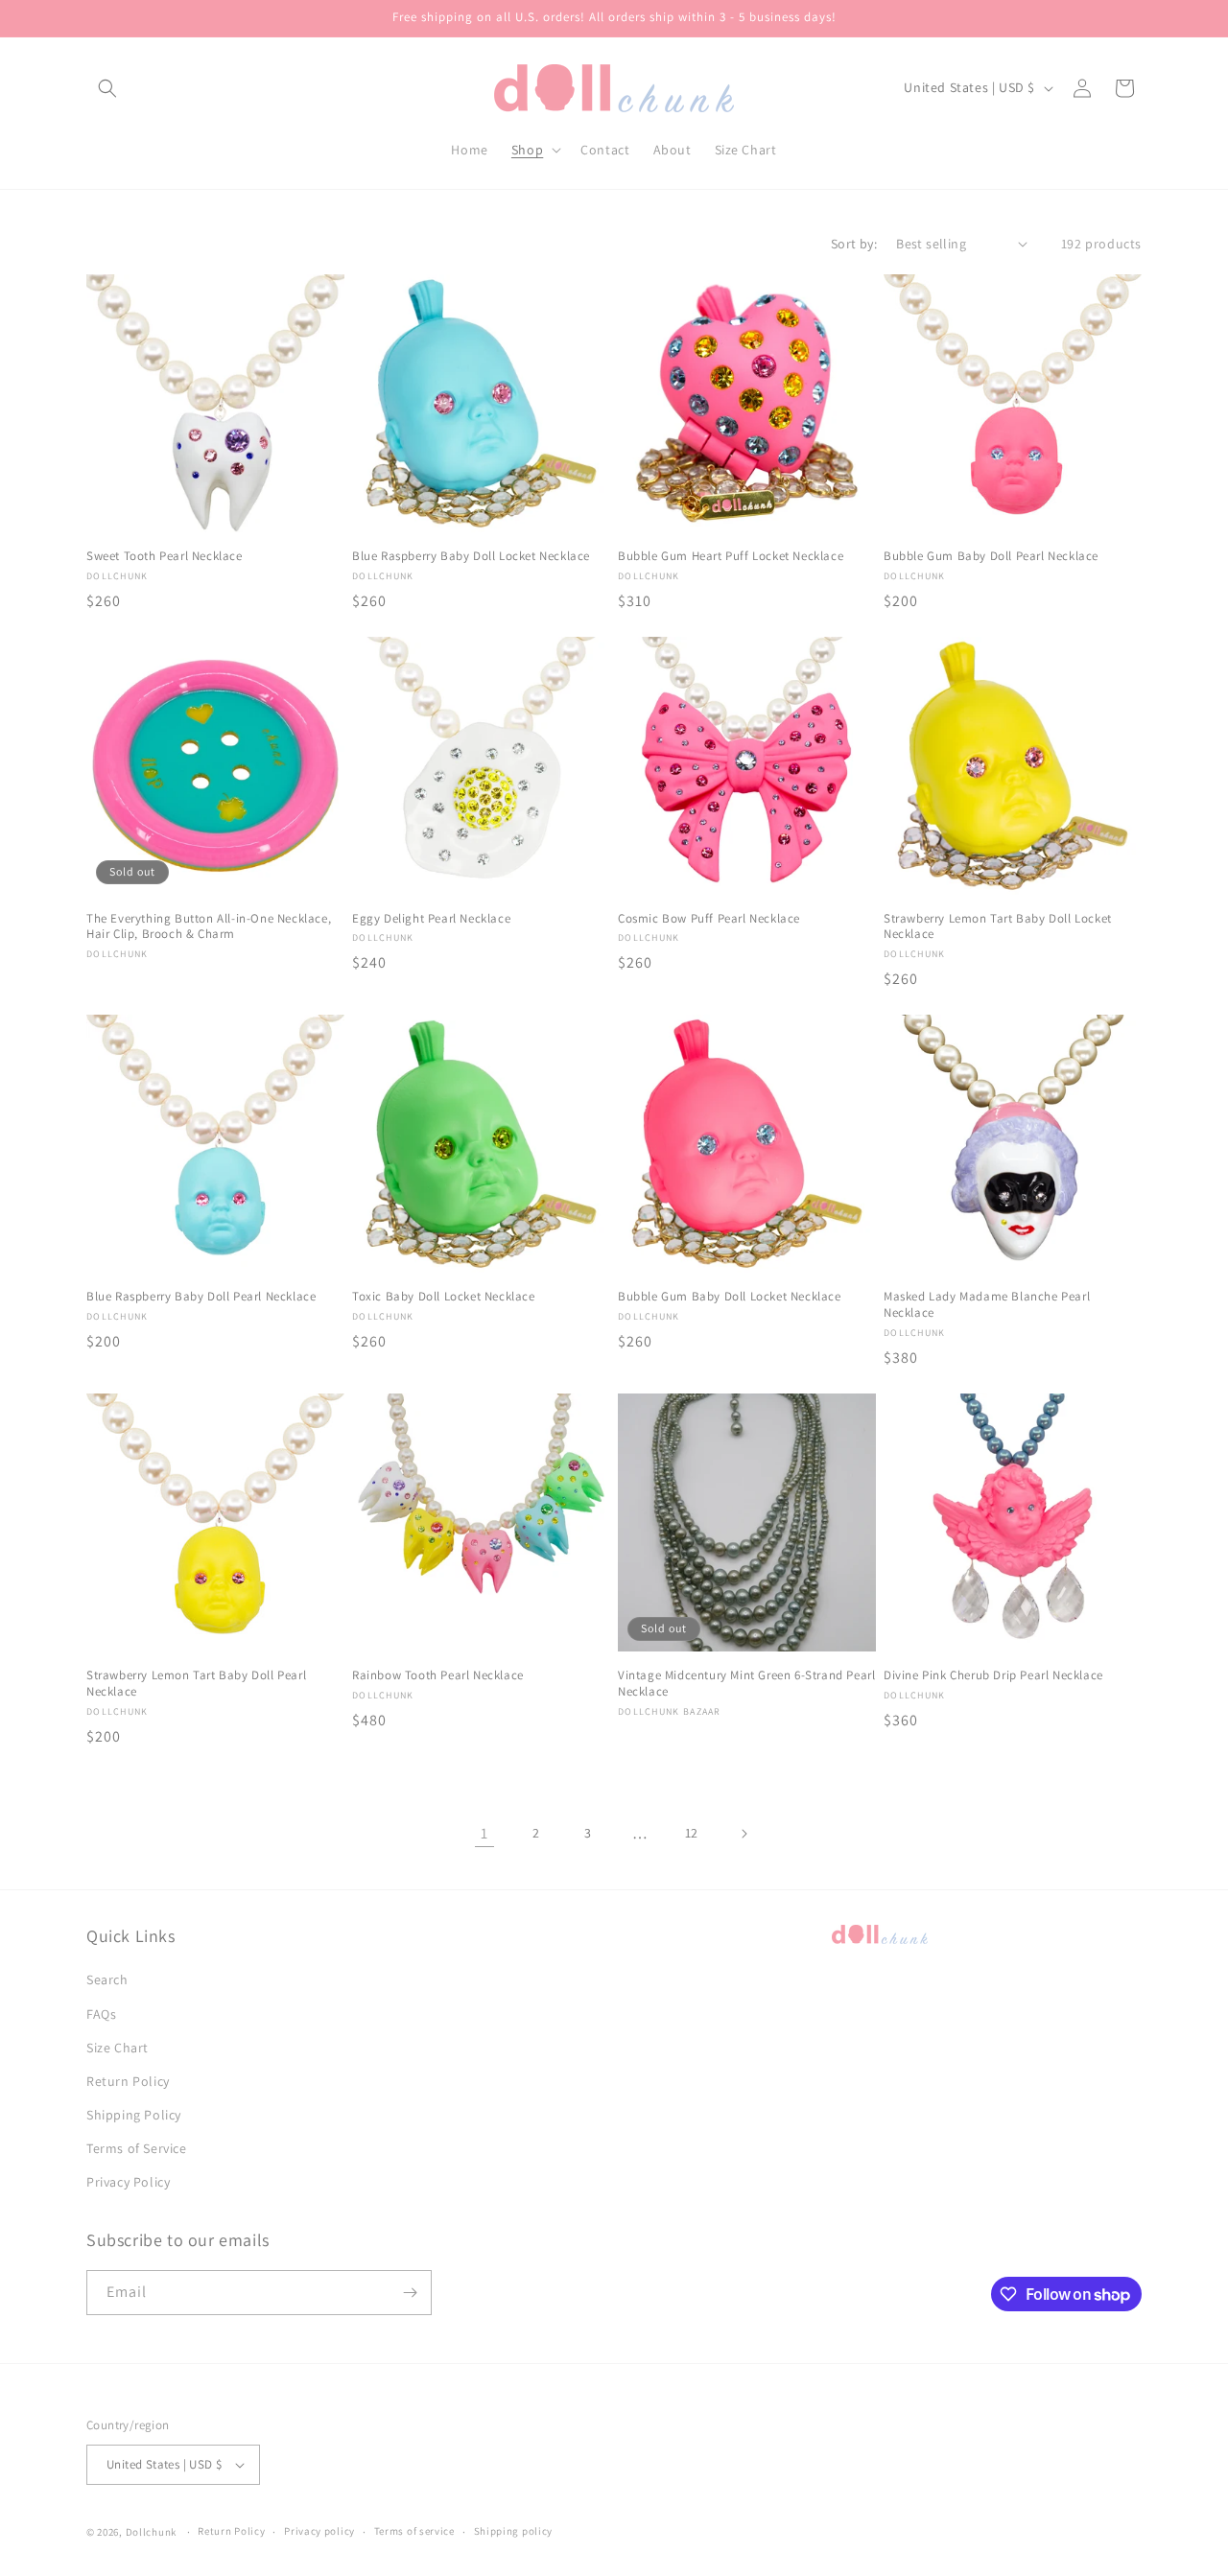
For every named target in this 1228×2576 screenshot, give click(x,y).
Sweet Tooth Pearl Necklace (165, 556)
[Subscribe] (410, 2293)
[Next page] (744, 1834)
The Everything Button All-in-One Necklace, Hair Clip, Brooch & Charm (209, 927)
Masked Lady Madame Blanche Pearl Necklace (987, 1305)
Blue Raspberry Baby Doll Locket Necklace (471, 556)
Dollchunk (151, 2532)
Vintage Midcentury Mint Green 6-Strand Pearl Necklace (746, 1684)
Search (107, 1979)
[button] (107, 88)
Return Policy (128, 2081)
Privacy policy (319, 2531)
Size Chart (118, 2048)
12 (692, 1833)
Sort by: (854, 244)
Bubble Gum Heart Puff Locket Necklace (731, 556)
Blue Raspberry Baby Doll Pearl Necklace (201, 1297)
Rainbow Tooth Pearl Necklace (438, 1675)
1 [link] (484, 1833)
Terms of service (414, 2531)
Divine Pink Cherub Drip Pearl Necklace (993, 1675)
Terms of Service (137, 2148)
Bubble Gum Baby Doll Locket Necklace (730, 1297)
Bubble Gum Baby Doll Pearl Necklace (991, 556)
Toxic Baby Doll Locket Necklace (444, 1297)
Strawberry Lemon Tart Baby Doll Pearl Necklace (196, 1684)
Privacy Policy (128, 2183)
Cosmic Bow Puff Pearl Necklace (709, 919)
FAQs (101, 2014)
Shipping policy (514, 2531)
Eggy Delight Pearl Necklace (431, 919)
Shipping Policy (134, 2115)
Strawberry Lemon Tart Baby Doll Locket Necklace (998, 927)
